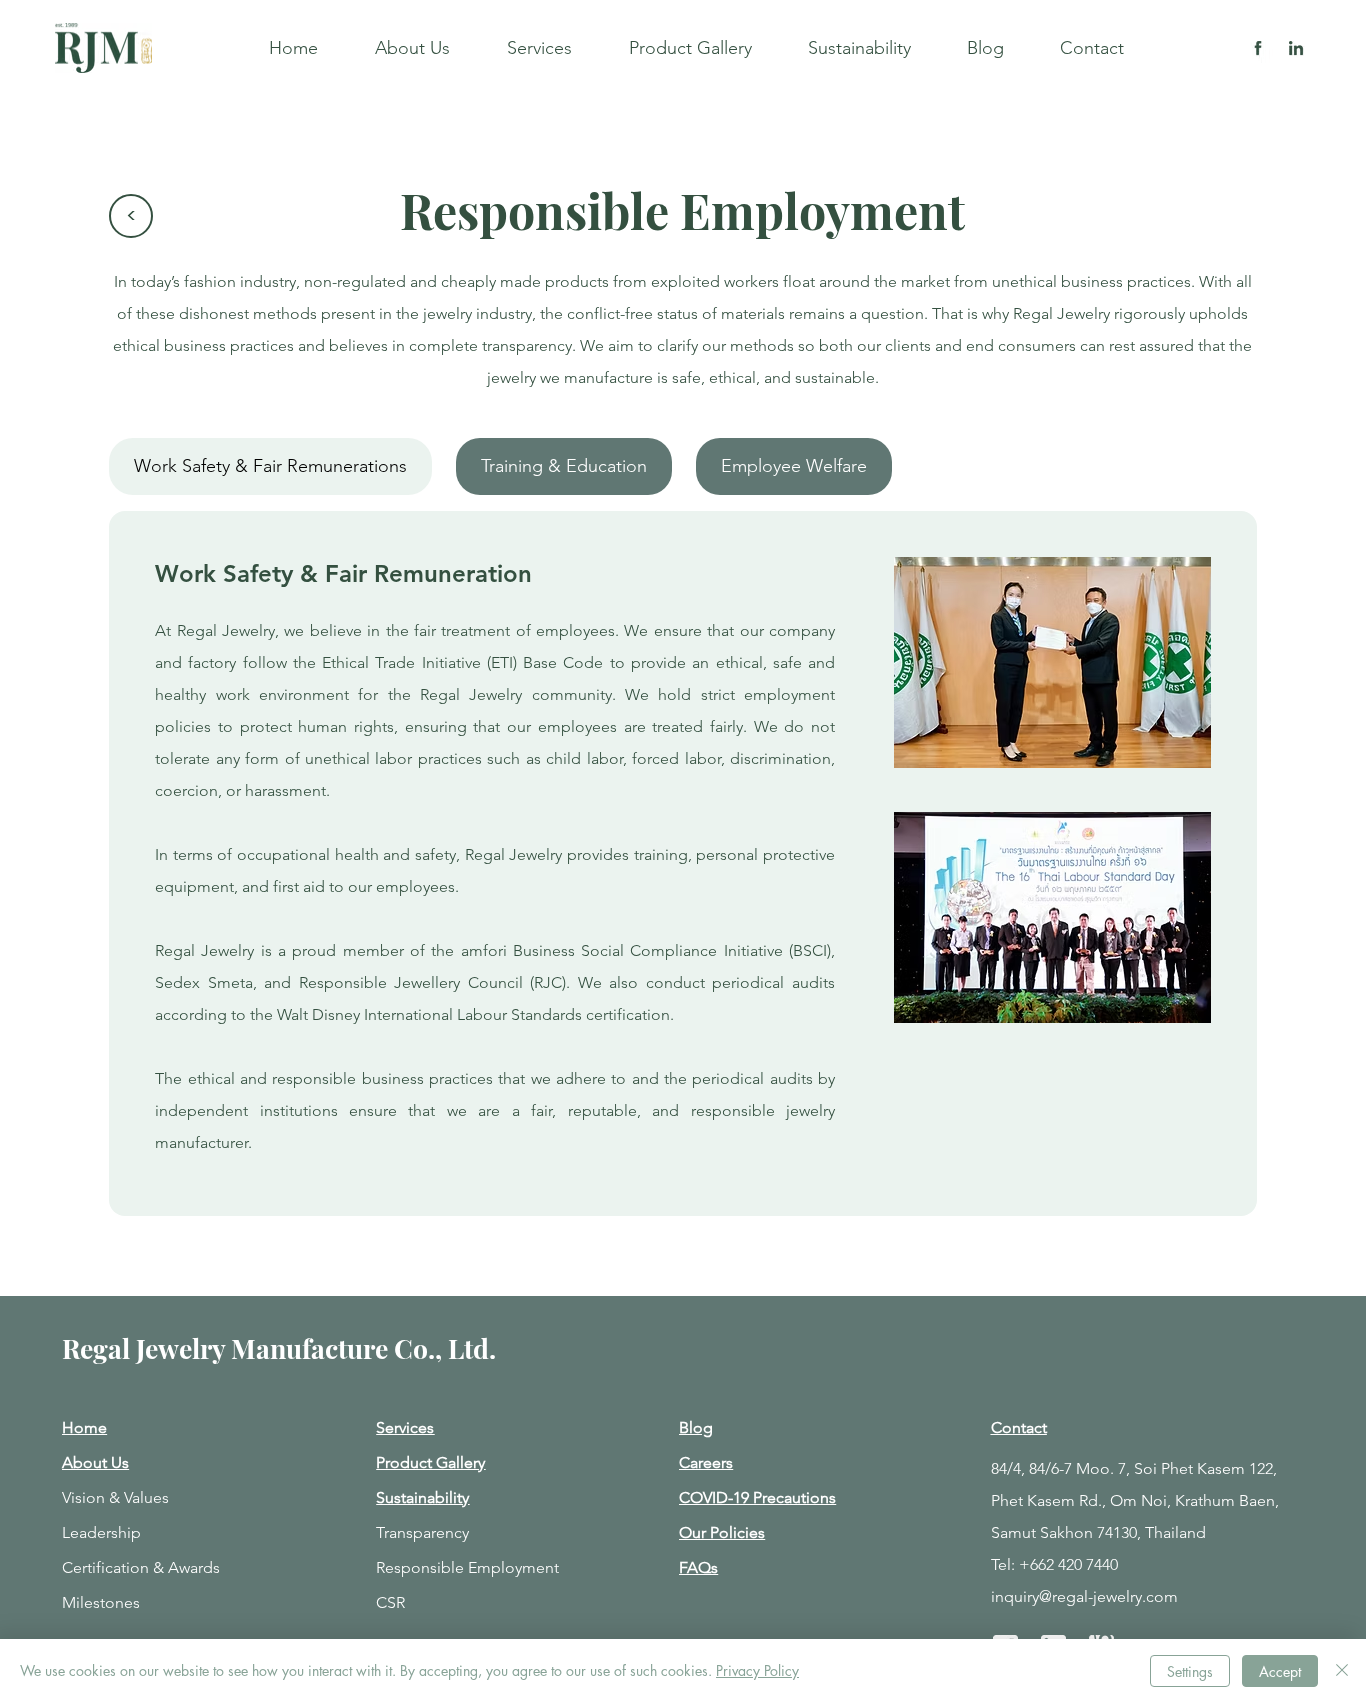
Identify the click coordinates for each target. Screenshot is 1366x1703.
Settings (1190, 1671)
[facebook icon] (1258, 48)
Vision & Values (115, 1497)
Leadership (101, 1532)
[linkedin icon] (1296, 48)
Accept (1280, 1671)
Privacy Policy (757, 1670)
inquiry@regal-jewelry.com (1084, 1596)
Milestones (101, 1602)
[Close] (1342, 1671)
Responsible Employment (467, 1567)
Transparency (422, 1532)
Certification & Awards (141, 1567)
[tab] (270, 466)
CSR (390, 1602)
